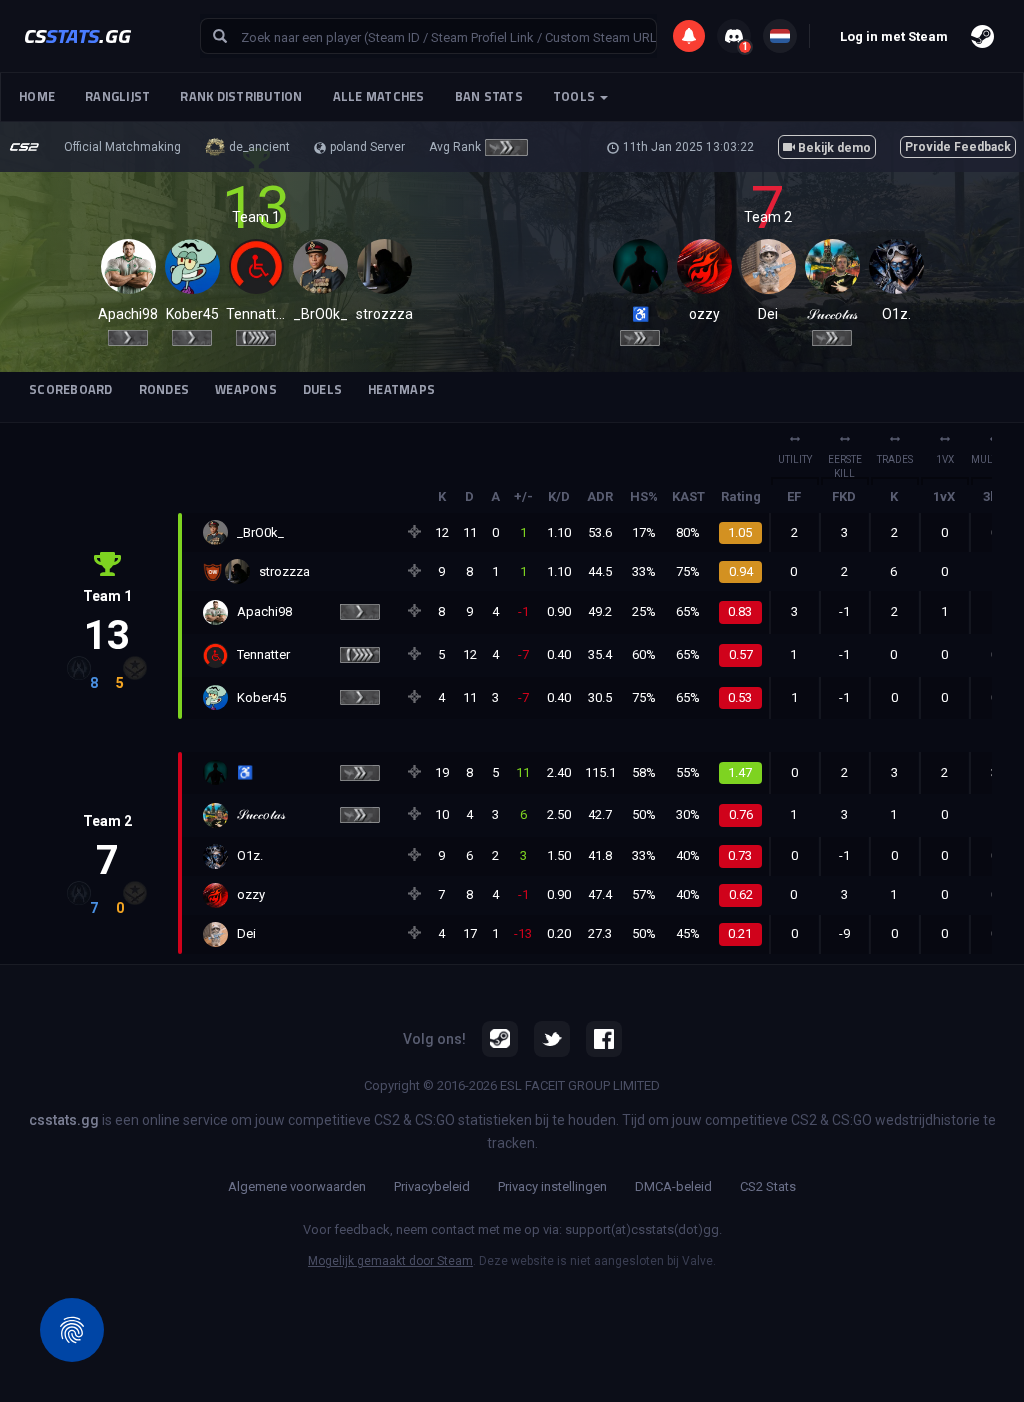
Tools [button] (576, 96)
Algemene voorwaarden (297, 1186)
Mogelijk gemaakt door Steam (390, 1261)
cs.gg (77, 35)
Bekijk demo (833, 148)
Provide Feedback (958, 147)
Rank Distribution (241, 96)
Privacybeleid (432, 1186)
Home (37, 96)
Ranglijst (117, 96)
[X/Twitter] (552, 1039)
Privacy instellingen (552, 1186)
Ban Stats (489, 96)
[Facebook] (604, 1039)
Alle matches (379, 96)
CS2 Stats (768, 1186)
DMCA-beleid (673, 1186)
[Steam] (500, 1039)
